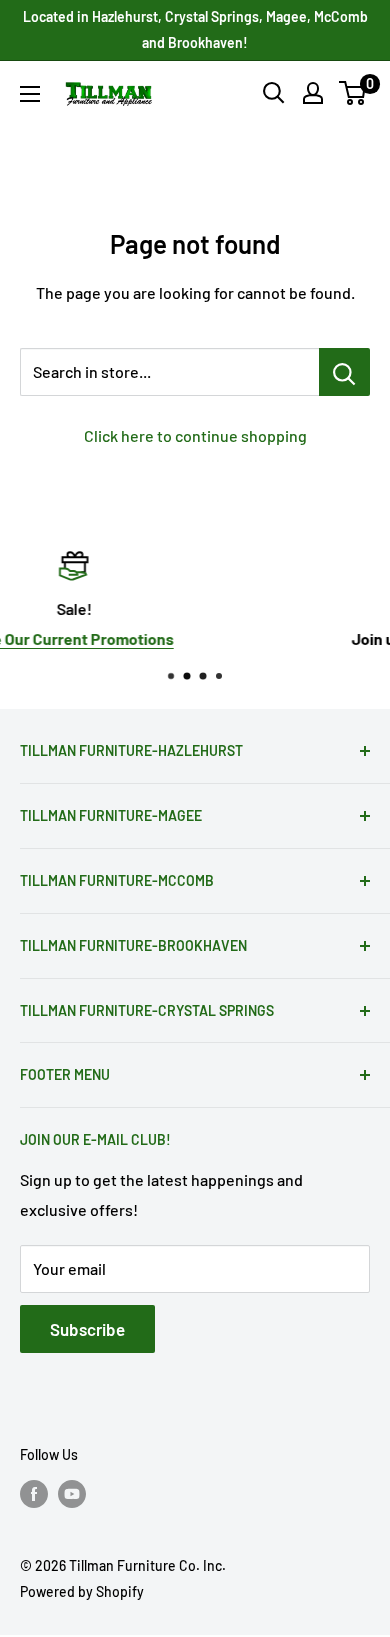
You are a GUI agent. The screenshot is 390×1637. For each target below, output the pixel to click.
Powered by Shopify (82, 1591)
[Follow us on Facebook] (34, 1494)
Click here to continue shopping (195, 435)
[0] (353, 93)
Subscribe (87, 1329)
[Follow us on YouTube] (72, 1494)
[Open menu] (30, 94)
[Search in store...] (344, 372)
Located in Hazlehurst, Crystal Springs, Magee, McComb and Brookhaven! (195, 29)
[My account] (313, 93)
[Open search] (274, 93)
